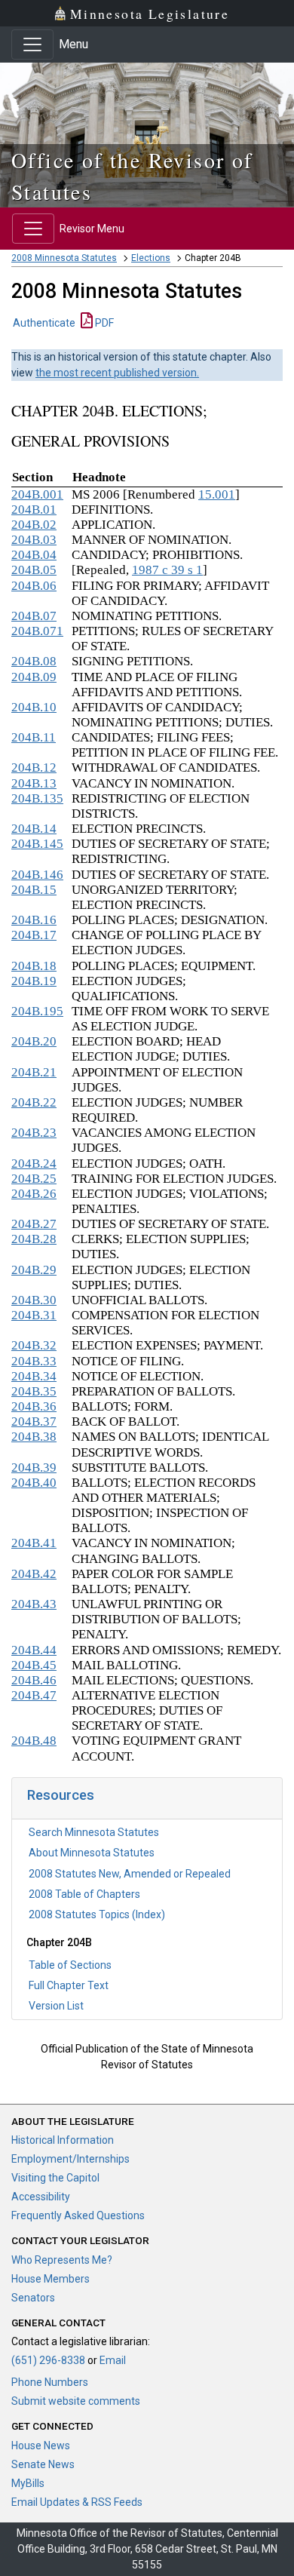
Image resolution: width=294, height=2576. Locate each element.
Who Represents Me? (62, 2260)
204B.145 (37, 844)
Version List (56, 2006)
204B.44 (34, 1650)
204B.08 (34, 661)
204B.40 (34, 1483)
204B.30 (34, 1300)
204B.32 (34, 1345)
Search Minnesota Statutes (94, 1832)
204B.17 (34, 935)
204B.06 (34, 586)
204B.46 (34, 1680)
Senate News (43, 2464)
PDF (103, 323)
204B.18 (34, 966)
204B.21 (34, 1072)
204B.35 (34, 1391)
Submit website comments (76, 2401)
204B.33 (34, 1361)
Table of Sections (70, 1965)
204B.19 (34, 981)
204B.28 (34, 1239)
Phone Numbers (50, 2382)
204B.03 (34, 540)
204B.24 (34, 1164)
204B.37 (34, 1422)
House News (41, 2446)
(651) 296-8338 (48, 2360)
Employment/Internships (70, 2159)
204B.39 (34, 1468)
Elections (151, 258)
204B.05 (34, 570)
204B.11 (34, 737)
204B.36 (34, 1406)
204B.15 (34, 890)
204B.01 (34, 510)
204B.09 (34, 677)
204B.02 (34, 525)
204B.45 (34, 1665)
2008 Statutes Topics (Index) (97, 1914)
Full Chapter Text (69, 1985)
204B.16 (34, 920)
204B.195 (37, 1011)
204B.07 (34, 616)
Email (113, 2360)
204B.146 (37, 875)
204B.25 (34, 1179)
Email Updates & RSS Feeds (77, 2502)
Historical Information (63, 2140)
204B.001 (37, 494)
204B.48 (34, 1741)
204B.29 (34, 1270)
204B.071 (37, 631)
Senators (33, 2298)
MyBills (28, 2483)
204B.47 (34, 1695)
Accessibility (41, 2197)
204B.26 (34, 1194)
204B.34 (34, 1376)
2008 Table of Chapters (84, 1894)
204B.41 (34, 1543)
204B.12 (34, 768)
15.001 (217, 494)
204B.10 (34, 707)
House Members (51, 2279)
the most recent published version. (117, 373)
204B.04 (34, 555)
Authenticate (44, 323)
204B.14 (34, 829)
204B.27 (34, 1224)
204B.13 (34, 783)
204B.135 (37, 798)
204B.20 (34, 1041)
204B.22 (34, 1102)
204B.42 (34, 1574)
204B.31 (34, 1315)
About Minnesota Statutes (92, 1853)
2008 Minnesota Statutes (64, 258)
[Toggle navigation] (32, 45)
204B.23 (34, 1133)
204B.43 (34, 1604)
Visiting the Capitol (55, 2178)
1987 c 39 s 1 (167, 570)
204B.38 (34, 1437)
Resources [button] (61, 1795)
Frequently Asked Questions (78, 2215)
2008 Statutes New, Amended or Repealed (130, 1874)
